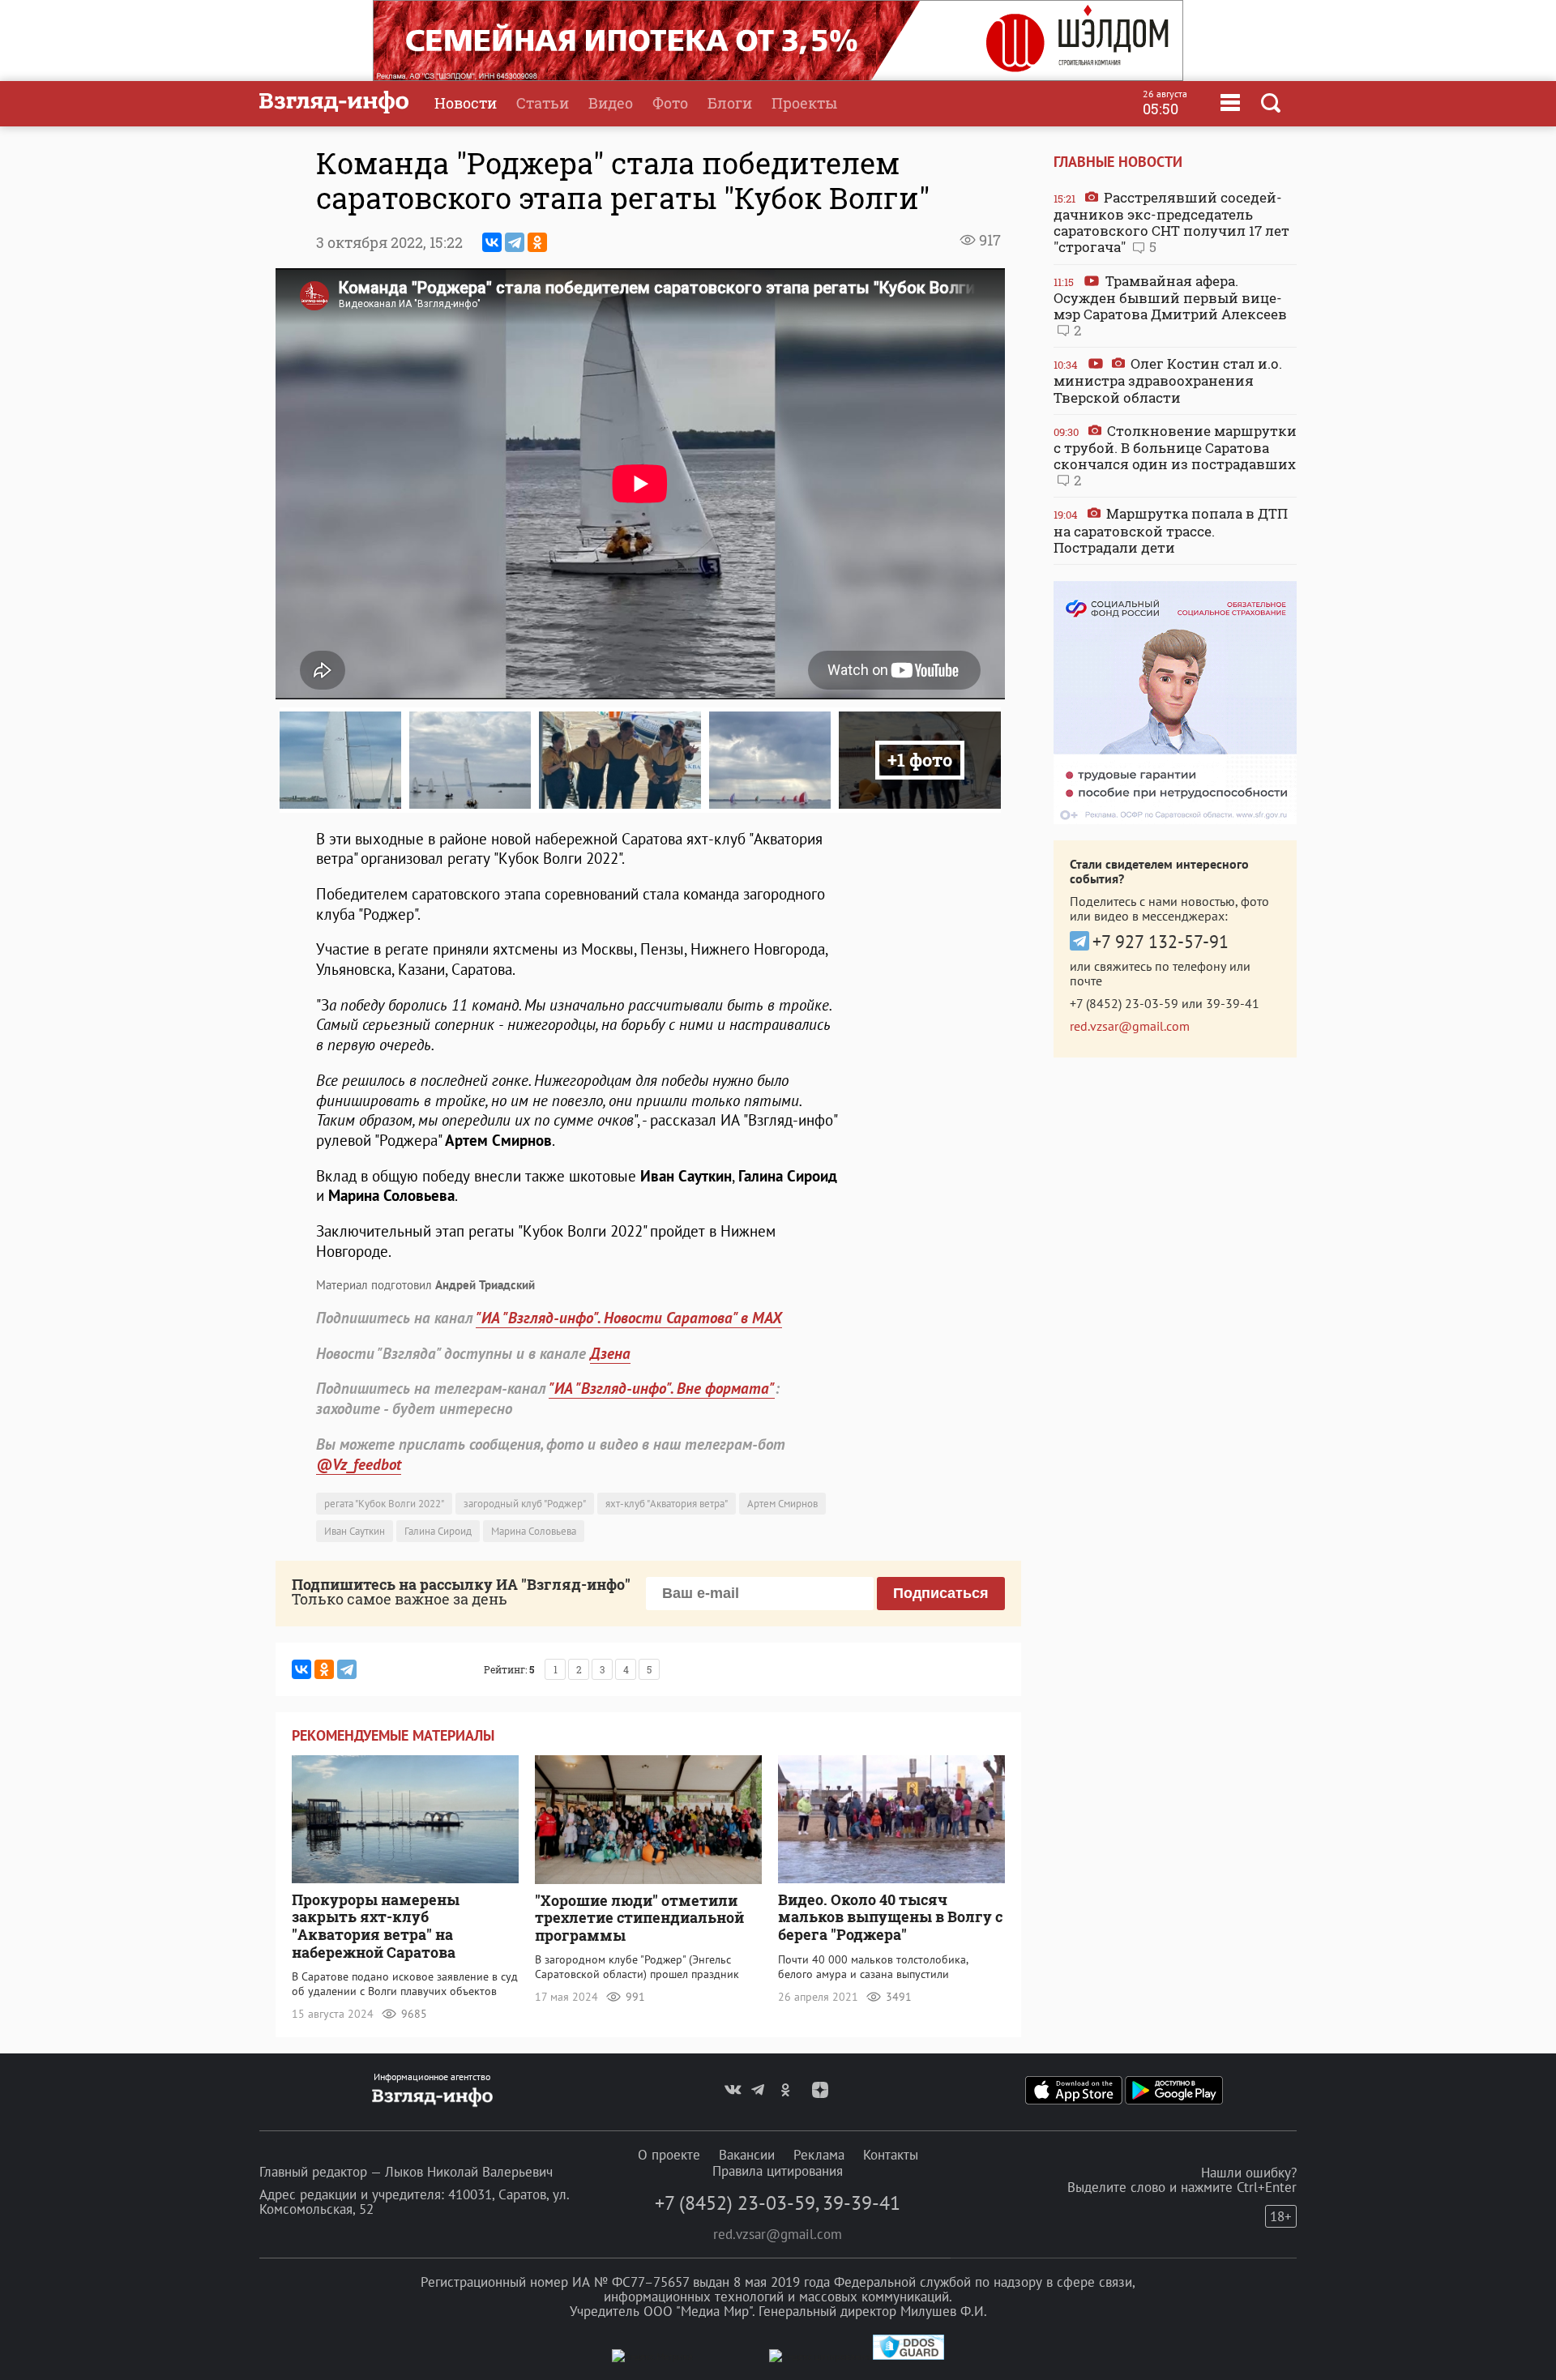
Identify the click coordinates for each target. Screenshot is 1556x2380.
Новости (466, 103)
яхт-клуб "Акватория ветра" (667, 1504)
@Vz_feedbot (359, 1464)
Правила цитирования (778, 2171)
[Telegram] (515, 242)
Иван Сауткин (355, 1531)
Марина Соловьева (534, 1531)
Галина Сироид (438, 1531)
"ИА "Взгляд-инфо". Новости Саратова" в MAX (629, 1318)
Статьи (543, 103)
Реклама (819, 2155)
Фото (670, 103)
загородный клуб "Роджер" (525, 1504)
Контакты (891, 2155)
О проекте (669, 2155)
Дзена (610, 1353)
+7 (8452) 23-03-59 (1124, 1003)
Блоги (730, 103)
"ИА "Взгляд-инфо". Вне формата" (662, 1388)
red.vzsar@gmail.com (1130, 1026)
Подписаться (941, 1593)
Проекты (804, 103)
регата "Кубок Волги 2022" (384, 1504)
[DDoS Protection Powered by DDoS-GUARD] (908, 2356)
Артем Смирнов (782, 1504)
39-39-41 (1233, 1003)
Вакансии (747, 2155)
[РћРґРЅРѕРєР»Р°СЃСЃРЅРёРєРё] (537, 242)
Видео (611, 103)
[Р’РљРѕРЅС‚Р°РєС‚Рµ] (492, 242)
